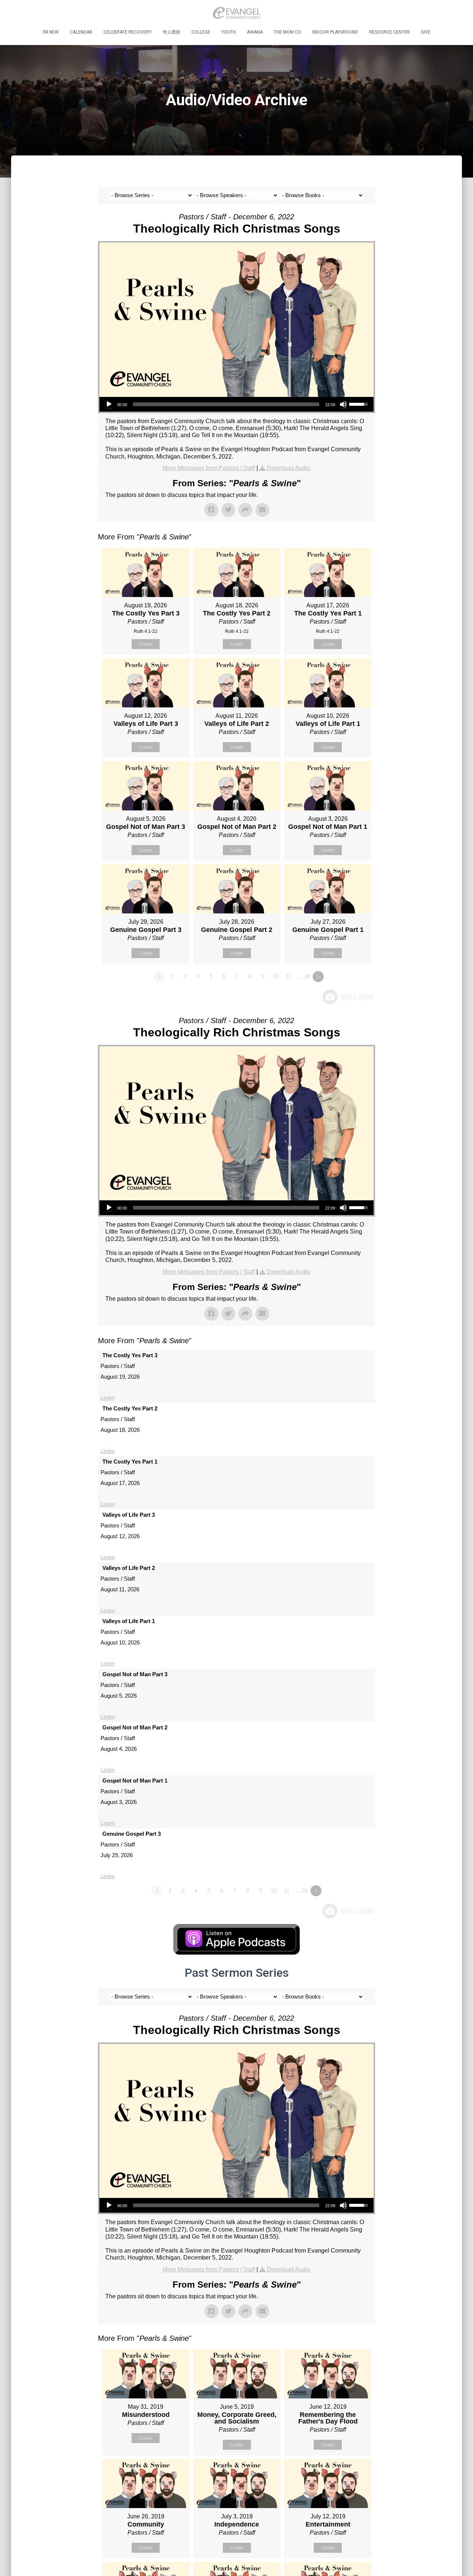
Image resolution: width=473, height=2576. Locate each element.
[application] (236, 404)
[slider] (226, 404)
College (201, 32)
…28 (304, 976)
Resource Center (389, 32)
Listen (146, 644)
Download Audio (289, 468)
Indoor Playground (335, 32)
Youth (229, 32)
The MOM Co (287, 32)
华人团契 (171, 32)
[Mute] (343, 404)
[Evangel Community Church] (236, 13)
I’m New (51, 32)
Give (426, 32)
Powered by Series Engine (348, 997)
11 (288, 976)
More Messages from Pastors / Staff (209, 468)
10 (276, 976)
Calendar (81, 32)
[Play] (109, 404)
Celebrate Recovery (127, 32)
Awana (255, 32)
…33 (302, 1891)
